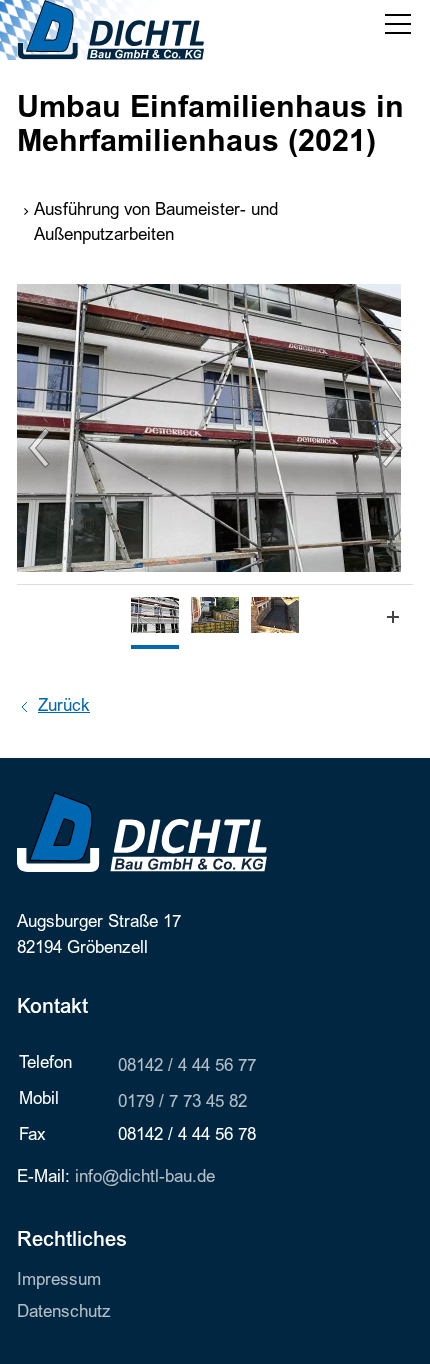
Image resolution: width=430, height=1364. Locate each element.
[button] (398, 24)
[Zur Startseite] (110, 30)
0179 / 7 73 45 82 (182, 1103)
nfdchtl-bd (142, 1178)
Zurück (64, 707)
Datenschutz (64, 1313)
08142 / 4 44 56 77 (187, 1067)
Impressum (59, 1281)
